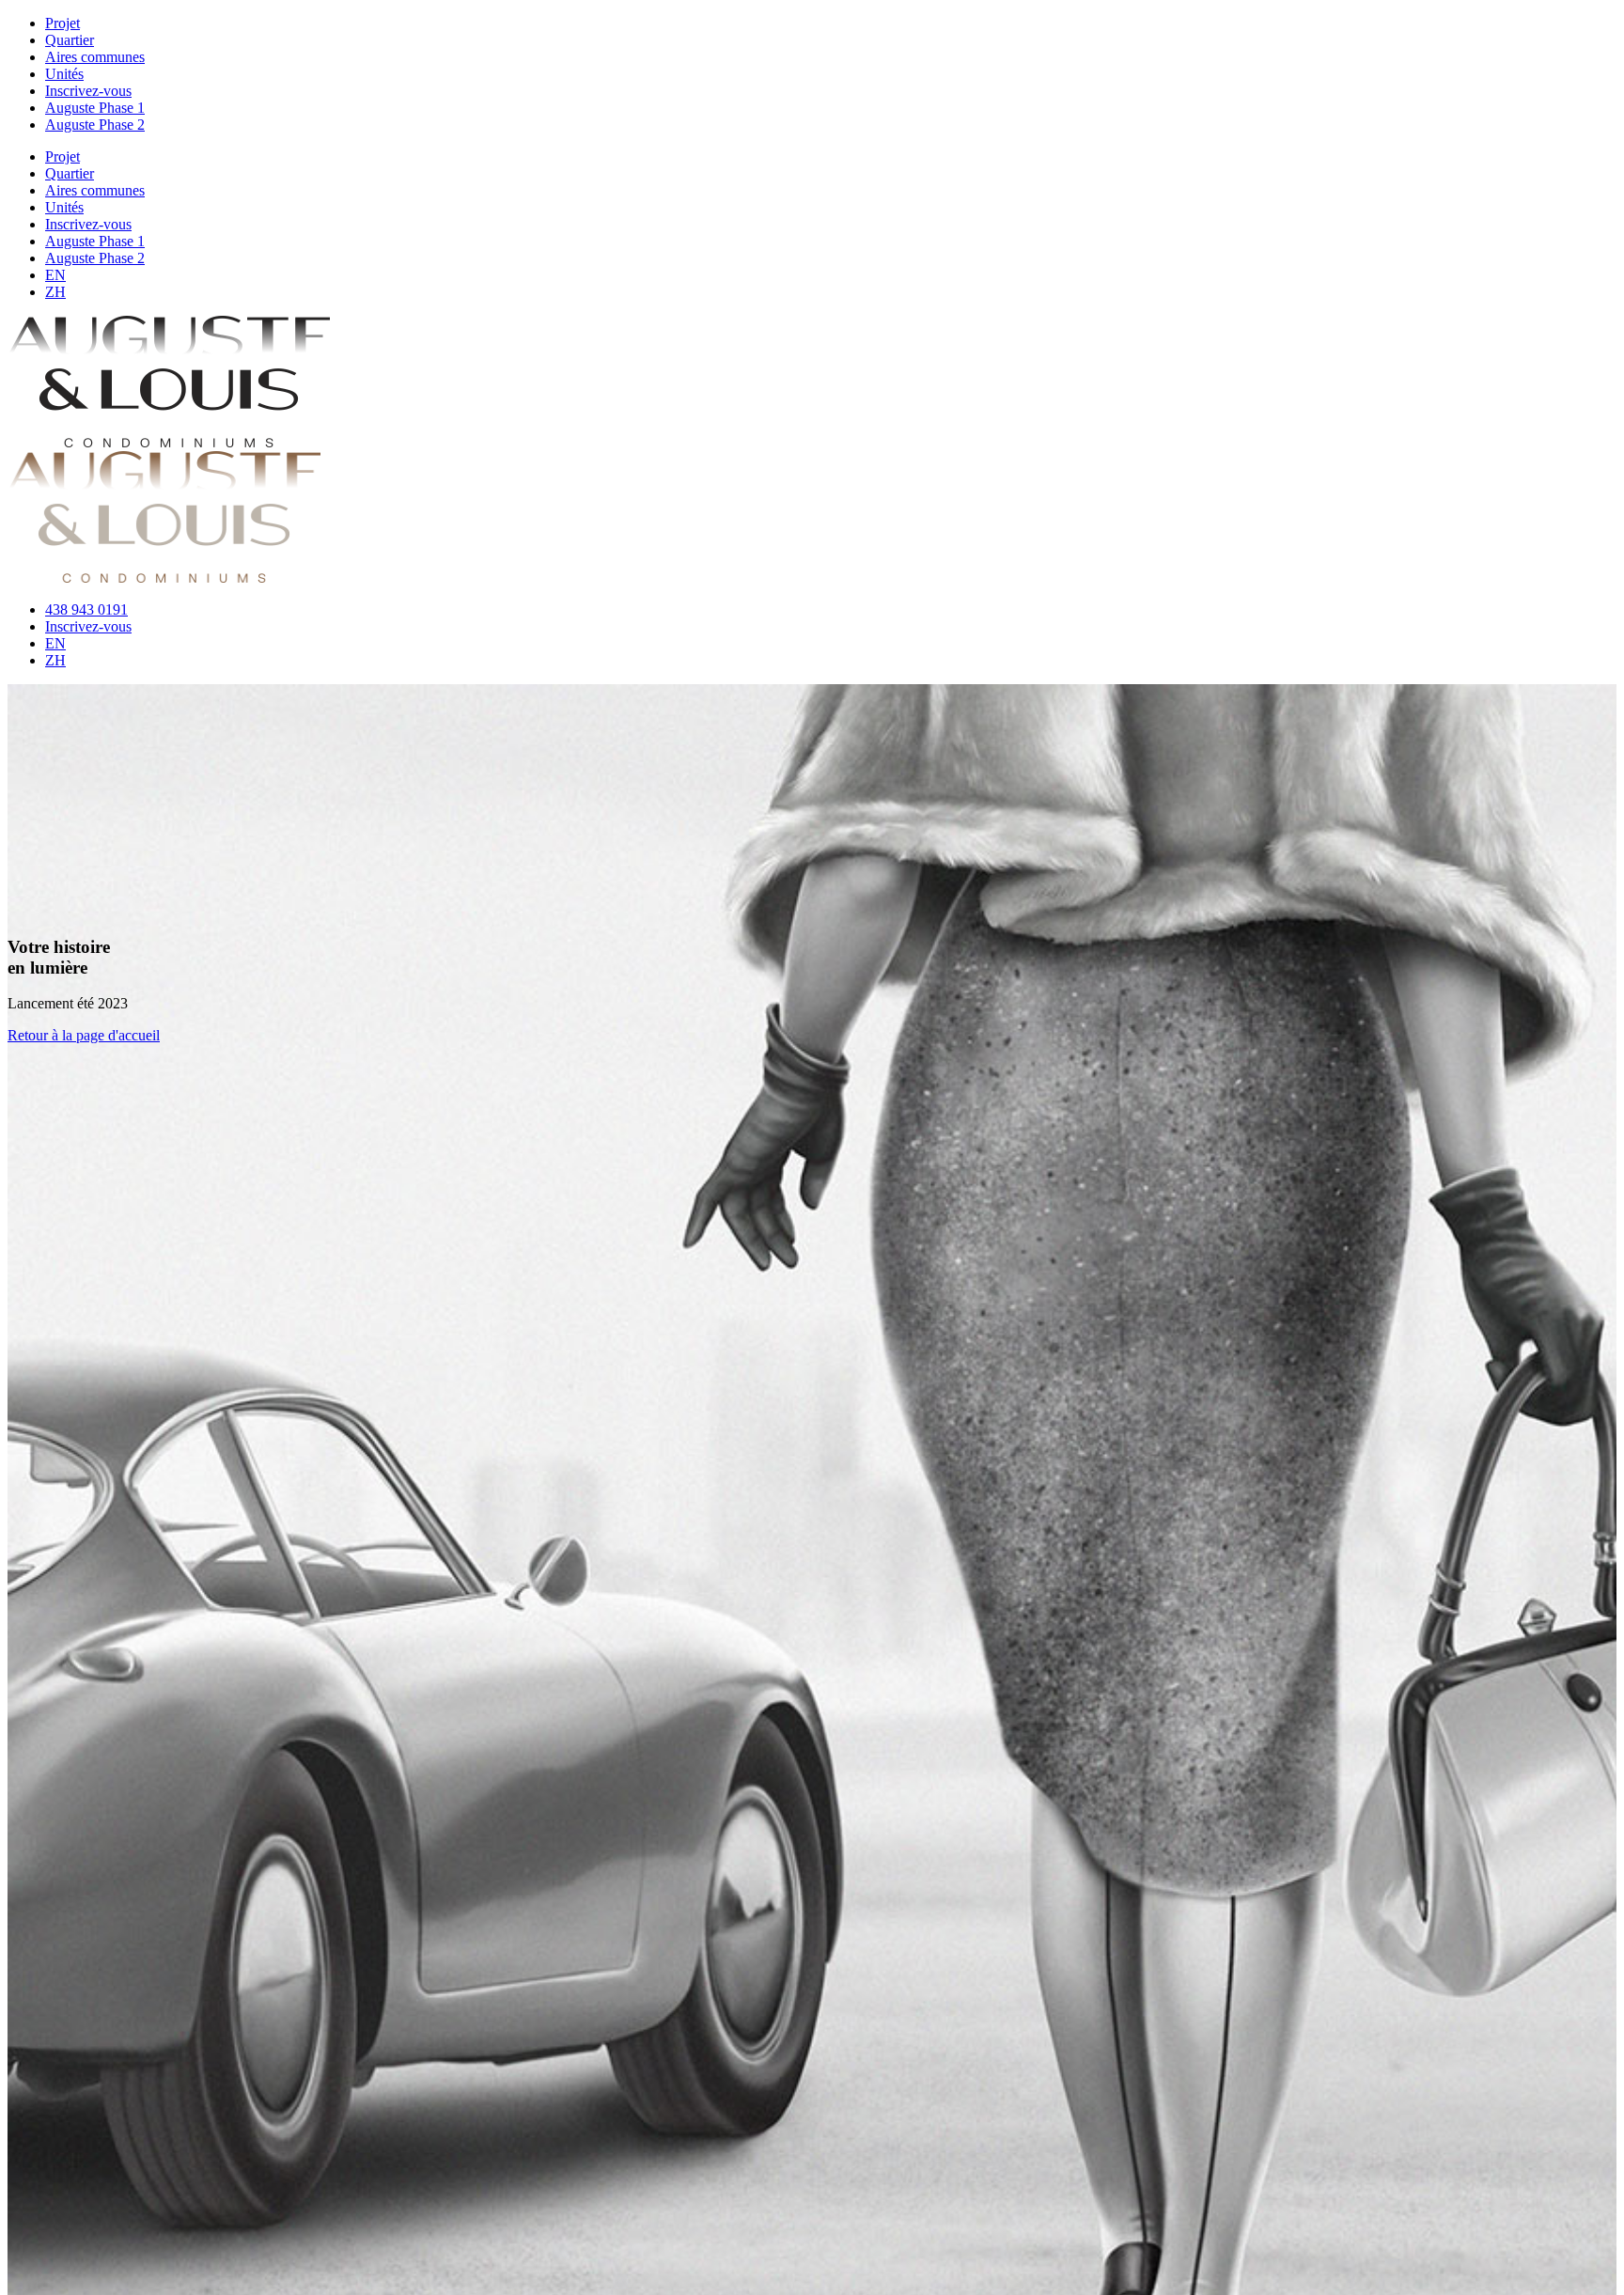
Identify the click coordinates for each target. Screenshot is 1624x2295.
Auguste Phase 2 (95, 125)
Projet (62, 23)
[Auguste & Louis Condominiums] (169, 442)
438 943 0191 (86, 609)
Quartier (70, 40)
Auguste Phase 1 (95, 108)
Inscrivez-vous (88, 91)
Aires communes (95, 57)
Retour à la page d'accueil (84, 1035)
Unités (64, 74)
